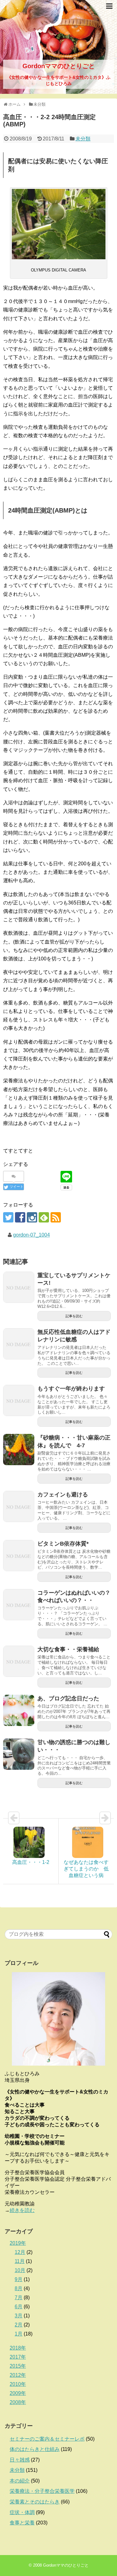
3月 (19, 2316)
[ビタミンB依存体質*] (19, 1556)
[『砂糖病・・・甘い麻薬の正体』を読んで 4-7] (19, 1450)
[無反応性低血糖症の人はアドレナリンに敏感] (19, 1344)
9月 (19, 2279)
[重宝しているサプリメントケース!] (19, 1287)
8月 (19, 2288)
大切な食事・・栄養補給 (68, 1649)
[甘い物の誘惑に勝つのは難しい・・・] (19, 1754)
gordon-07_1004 (32, 1235)
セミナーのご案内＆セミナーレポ (47, 2439)
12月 (20, 2252)
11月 (20, 2261)
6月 (19, 2307)
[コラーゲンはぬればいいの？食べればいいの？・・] (19, 1605)
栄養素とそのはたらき (35, 2502)
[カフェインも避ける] (19, 1506)
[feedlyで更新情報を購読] (44, 1217)
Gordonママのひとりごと (59, 66)
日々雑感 (20, 2460)
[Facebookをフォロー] (20, 1217)
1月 (19, 2334)
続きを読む (22, 2210)
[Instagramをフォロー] (32, 1217)
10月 (20, 2270)
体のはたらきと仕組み (35, 2449)
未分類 (83, 139)
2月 (19, 2325)
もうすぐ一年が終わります (71, 1389)
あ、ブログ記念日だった (68, 1698)
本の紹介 (20, 2481)
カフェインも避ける (63, 1495)
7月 (19, 2298)
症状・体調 (22, 2512)
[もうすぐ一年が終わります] (19, 1400)
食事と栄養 (22, 2523)
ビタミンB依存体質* (63, 1544)
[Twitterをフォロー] (8, 1217)
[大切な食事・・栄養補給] (19, 1661)
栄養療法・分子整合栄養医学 (42, 2491)
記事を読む (74, 1316)
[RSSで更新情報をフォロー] (56, 1217)
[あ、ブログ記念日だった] (19, 1710)
